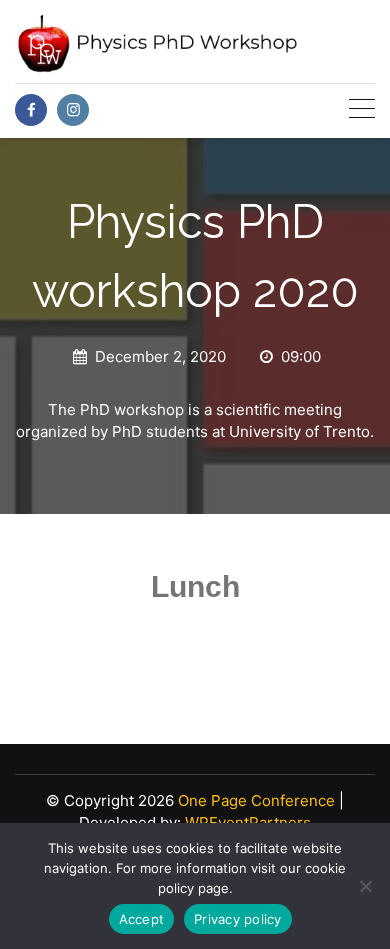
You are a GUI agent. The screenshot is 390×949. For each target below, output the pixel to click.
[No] (365, 886)
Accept (142, 919)
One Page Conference (256, 800)
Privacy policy (238, 919)
